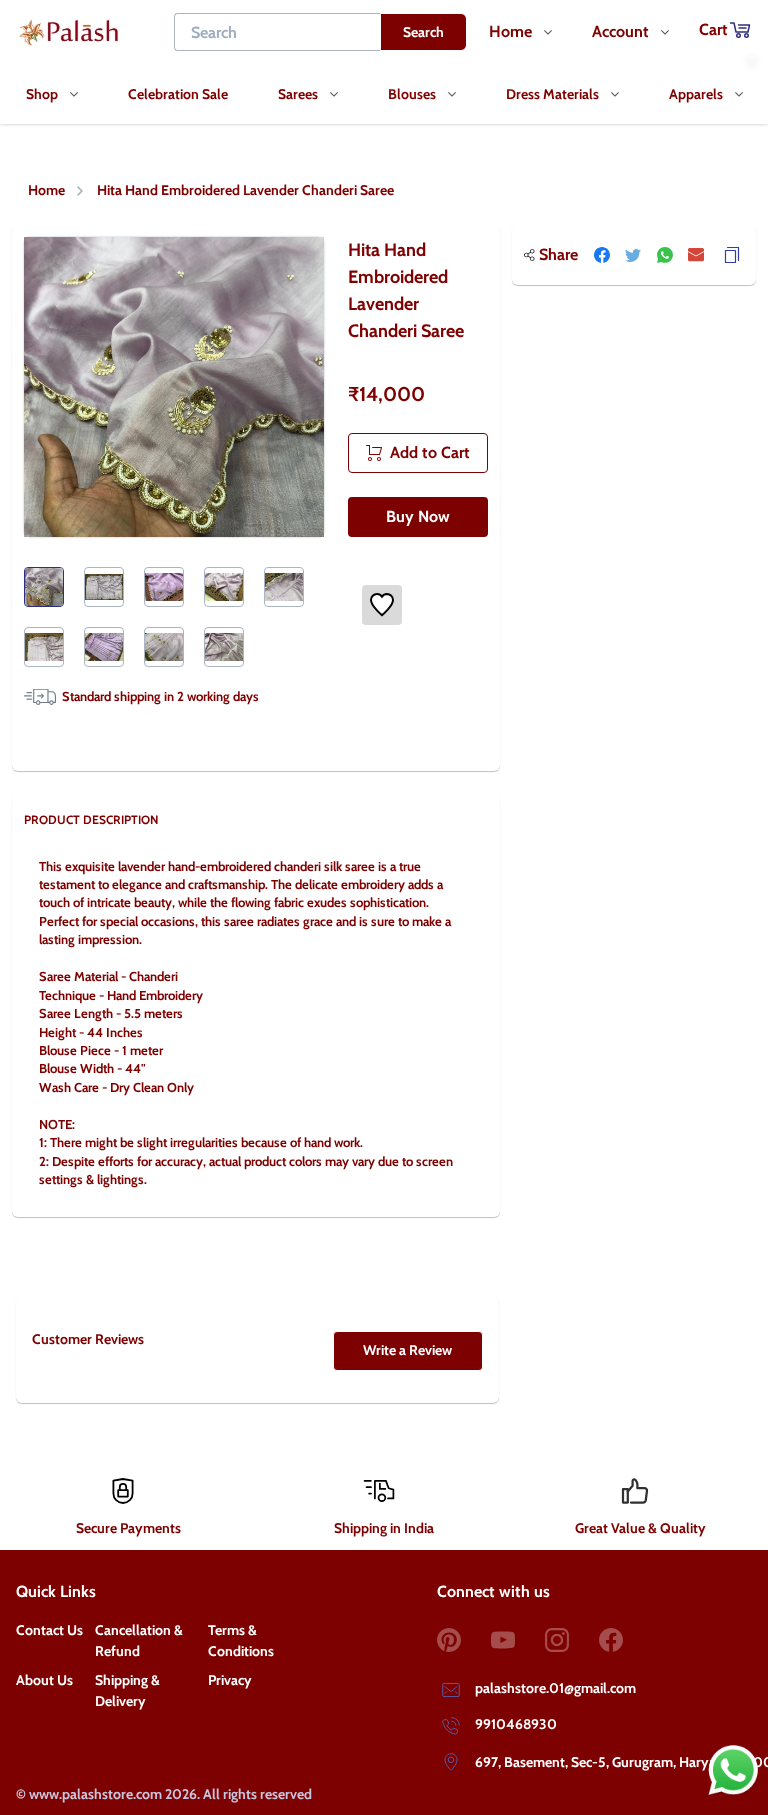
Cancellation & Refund (139, 1640)
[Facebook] (626, 1640)
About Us (44, 1680)
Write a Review (407, 1350)
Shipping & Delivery (127, 1690)
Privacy (230, 1680)
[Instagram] (572, 1640)
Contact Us (49, 1630)
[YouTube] (518, 1640)
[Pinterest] (464, 1640)
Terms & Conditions (241, 1640)
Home (46, 190)
